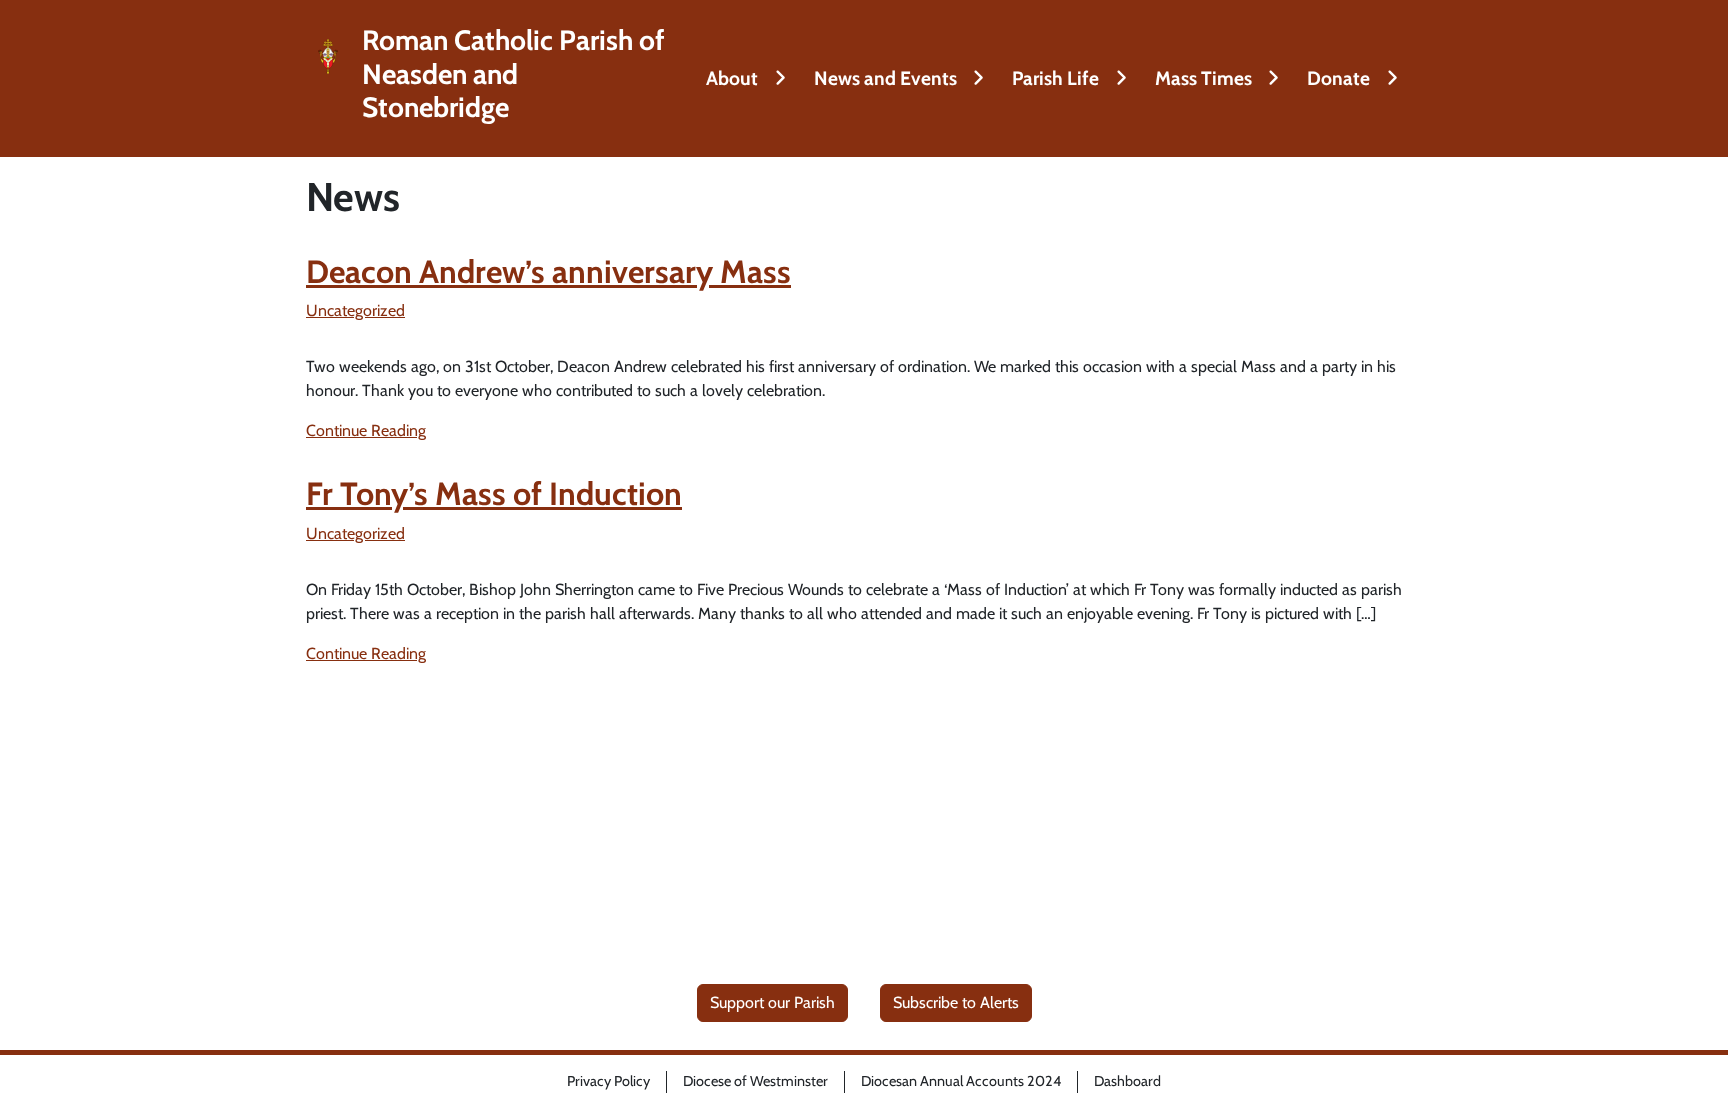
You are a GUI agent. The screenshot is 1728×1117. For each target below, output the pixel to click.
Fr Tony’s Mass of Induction (494, 493)
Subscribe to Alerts (956, 1002)
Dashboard (1127, 1081)
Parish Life (1055, 78)
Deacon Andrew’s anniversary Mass (548, 271)
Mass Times (1203, 78)
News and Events (885, 78)
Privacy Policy (608, 1081)
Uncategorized (355, 310)
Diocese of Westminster (755, 1081)
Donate (1338, 78)
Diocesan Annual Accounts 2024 (961, 1081)
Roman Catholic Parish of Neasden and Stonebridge (513, 74)
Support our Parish (772, 1002)
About (732, 78)
